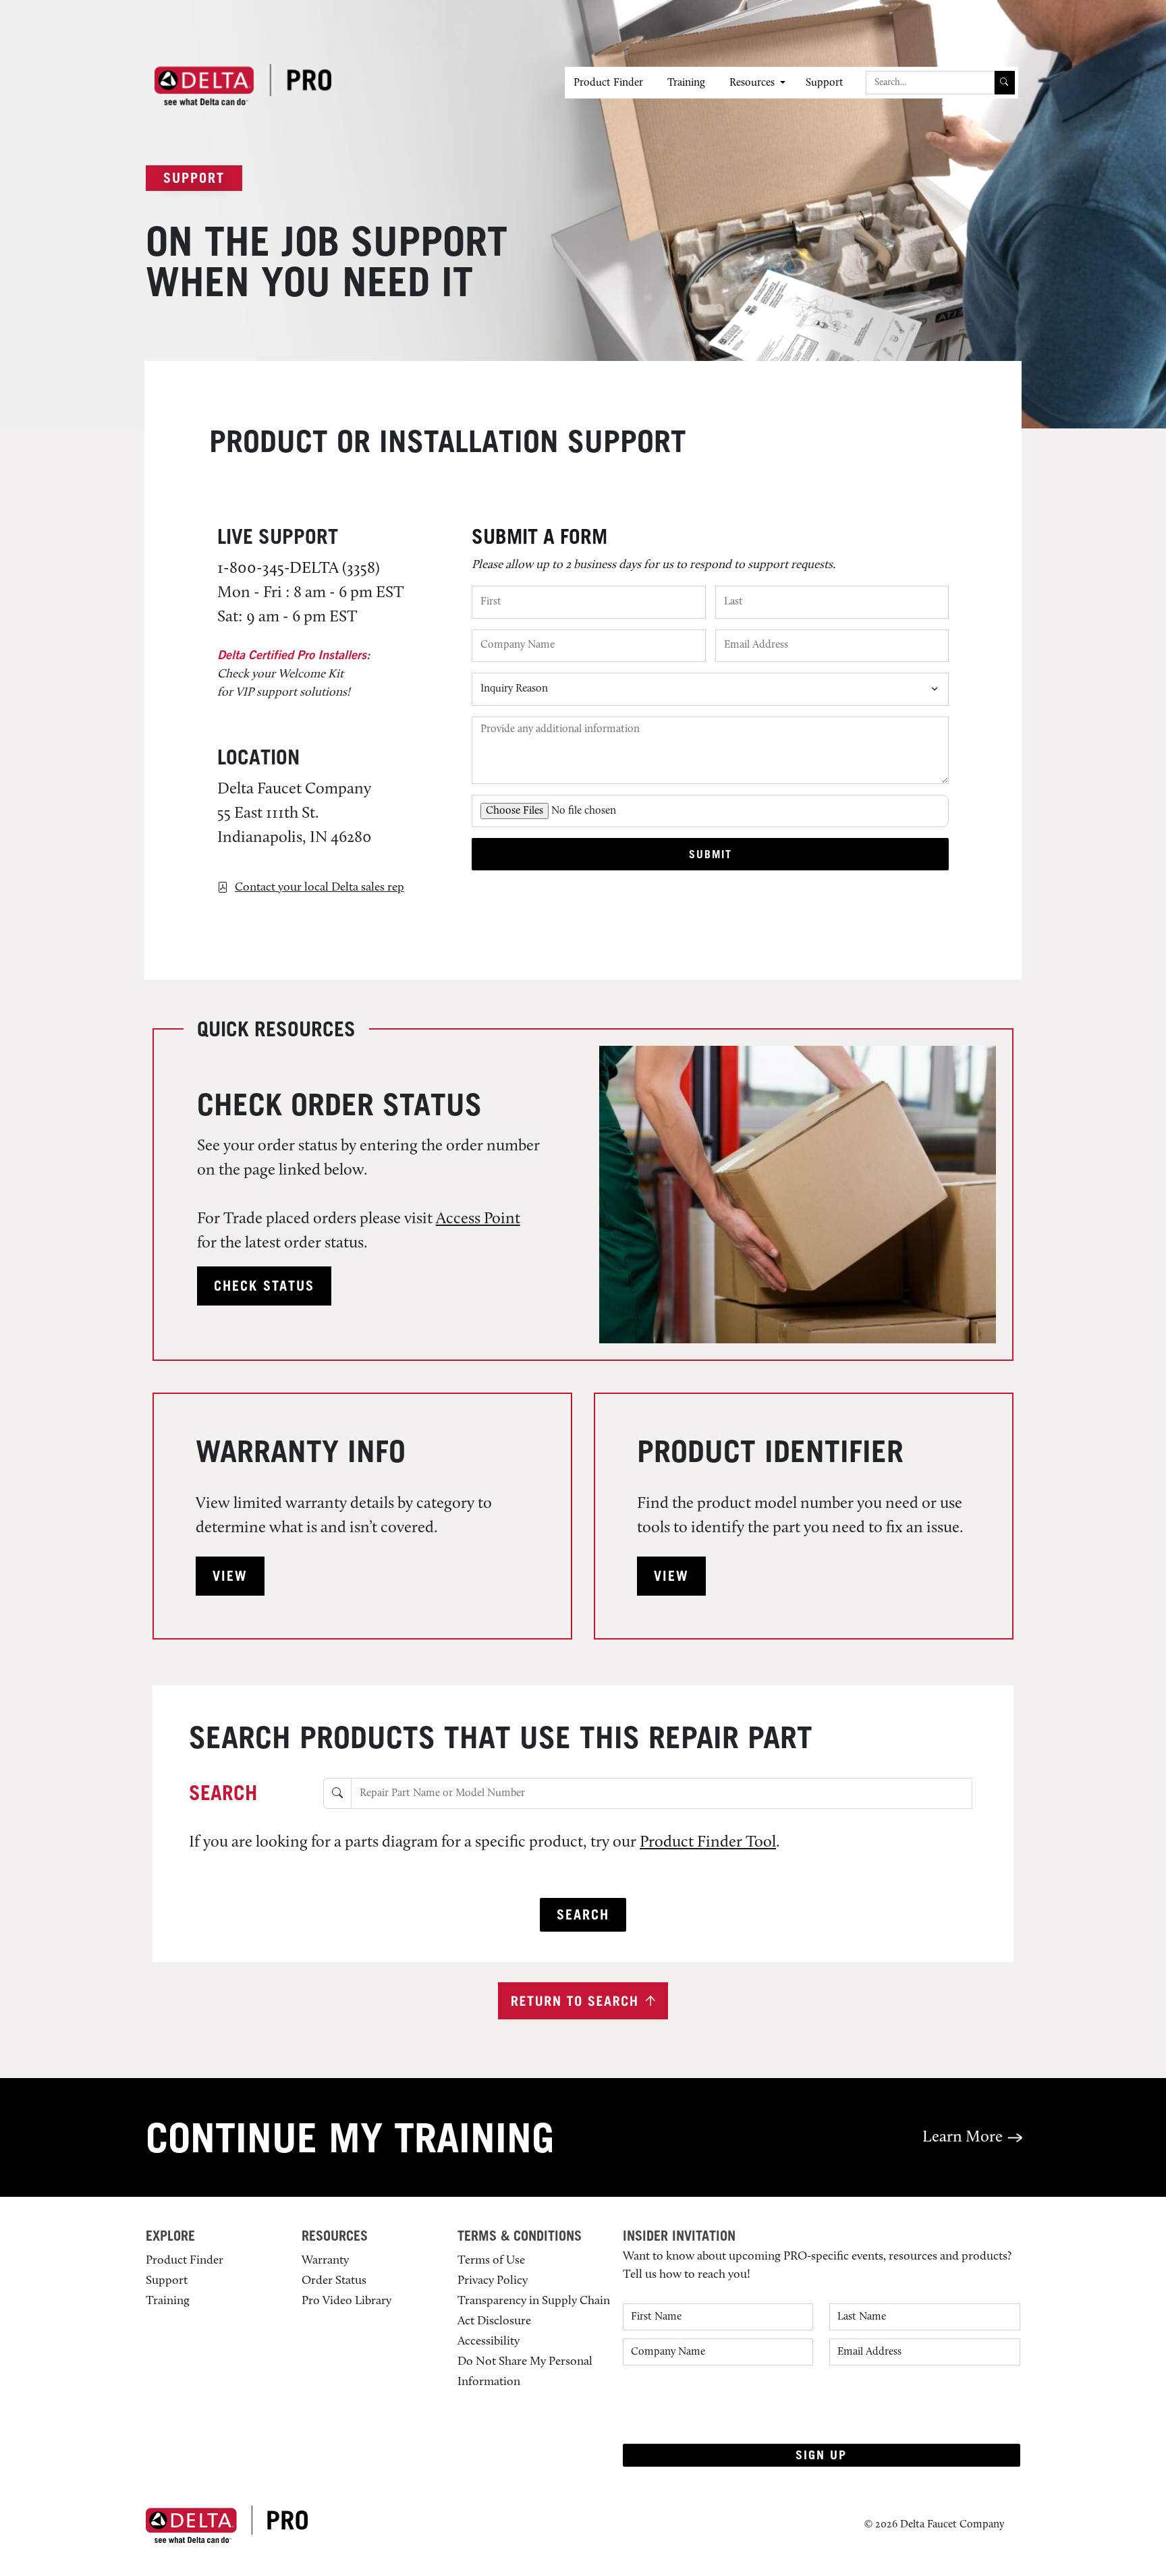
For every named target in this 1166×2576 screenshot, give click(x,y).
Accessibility (489, 2342)
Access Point (478, 1219)
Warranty (325, 2261)
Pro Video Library (346, 2301)
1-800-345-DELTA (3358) (299, 569)
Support (825, 83)
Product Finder (608, 83)
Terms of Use (491, 2261)
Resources (752, 83)
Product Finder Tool (708, 1843)
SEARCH (223, 1793)
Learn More (964, 2137)
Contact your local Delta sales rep (320, 888)
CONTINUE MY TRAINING (350, 2137)
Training (686, 83)
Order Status (334, 2281)
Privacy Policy (493, 2281)
